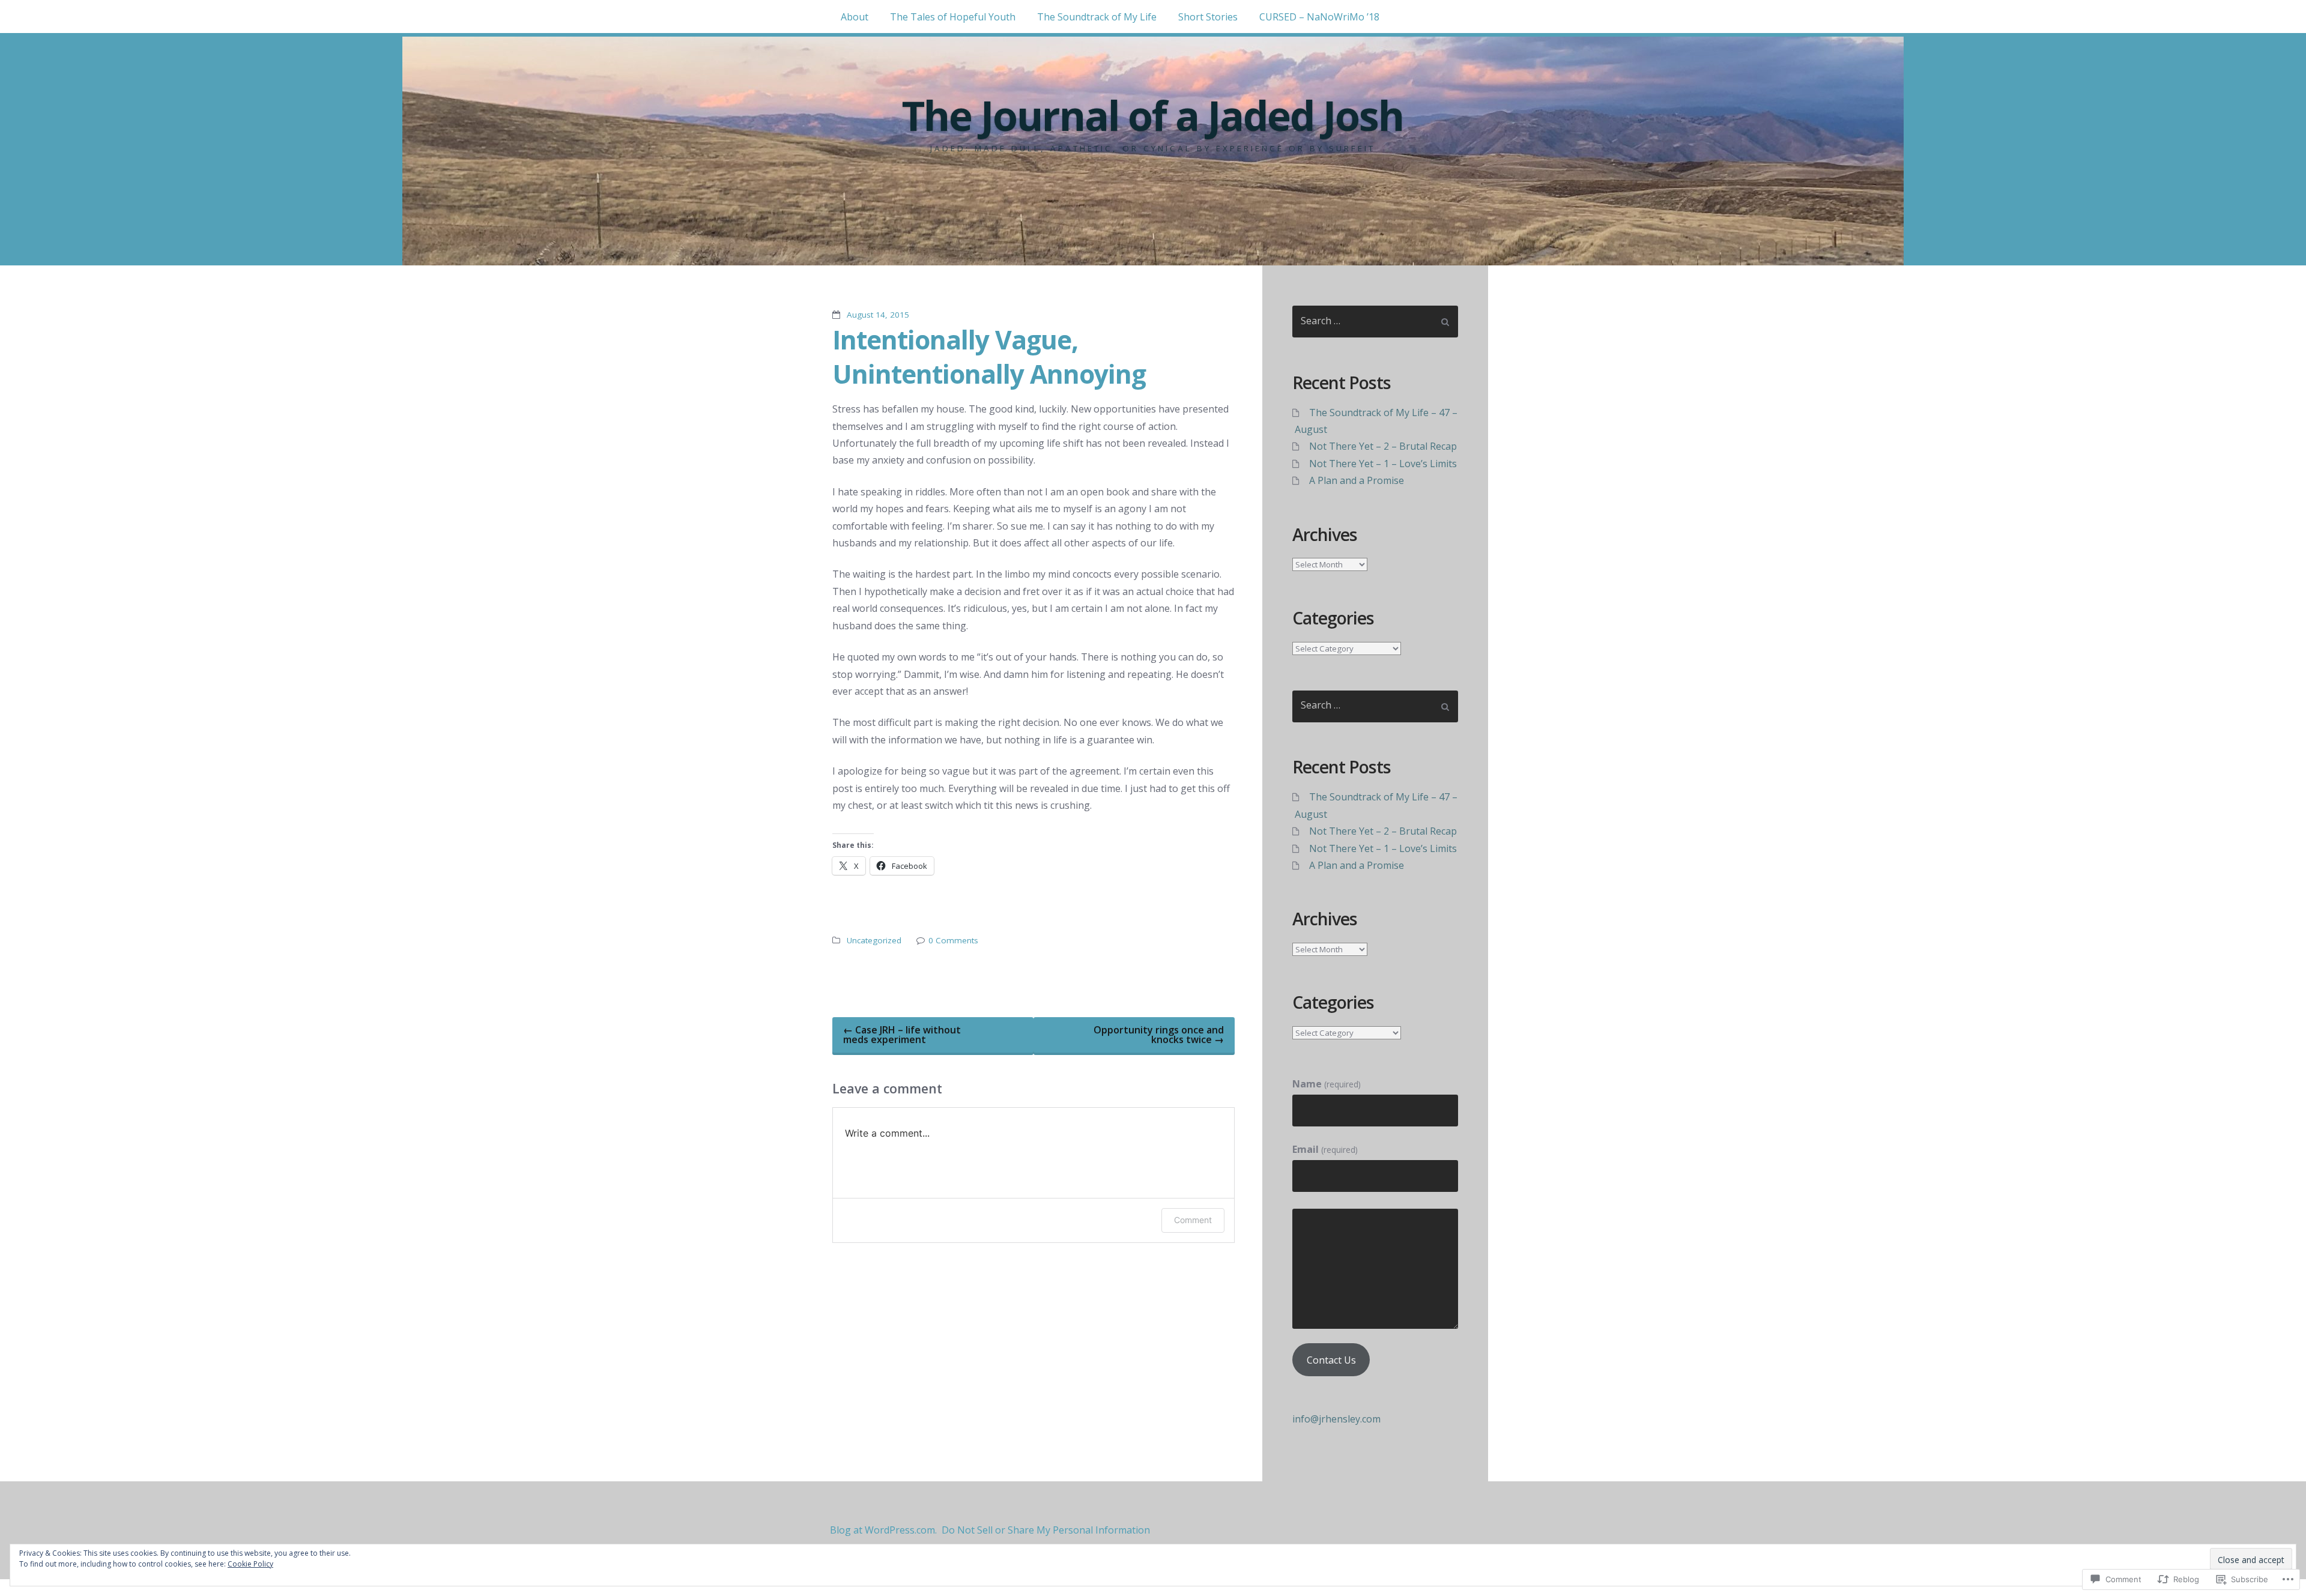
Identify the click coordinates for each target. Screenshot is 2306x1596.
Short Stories (1208, 17)
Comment (1193, 1220)
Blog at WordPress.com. (883, 1530)
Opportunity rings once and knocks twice (1159, 1035)
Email (1325, 1149)
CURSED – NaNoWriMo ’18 (1319, 17)
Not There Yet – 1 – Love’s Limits (1383, 464)
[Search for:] (1375, 322)
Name (1326, 1084)
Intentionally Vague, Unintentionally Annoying (989, 356)
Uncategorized (874, 940)
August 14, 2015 (878, 315)
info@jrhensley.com (1336, 1419)
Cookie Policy (250, 1564)
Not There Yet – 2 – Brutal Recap (1383, 446)
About (855, 17)
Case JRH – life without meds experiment (902, 1035)
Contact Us (1331, 1360)
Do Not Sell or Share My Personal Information (1046, 1530)
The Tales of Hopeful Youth (953, 17)
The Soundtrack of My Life (1097, 17)
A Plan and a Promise (1357, 480)
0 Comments (953, 940)
